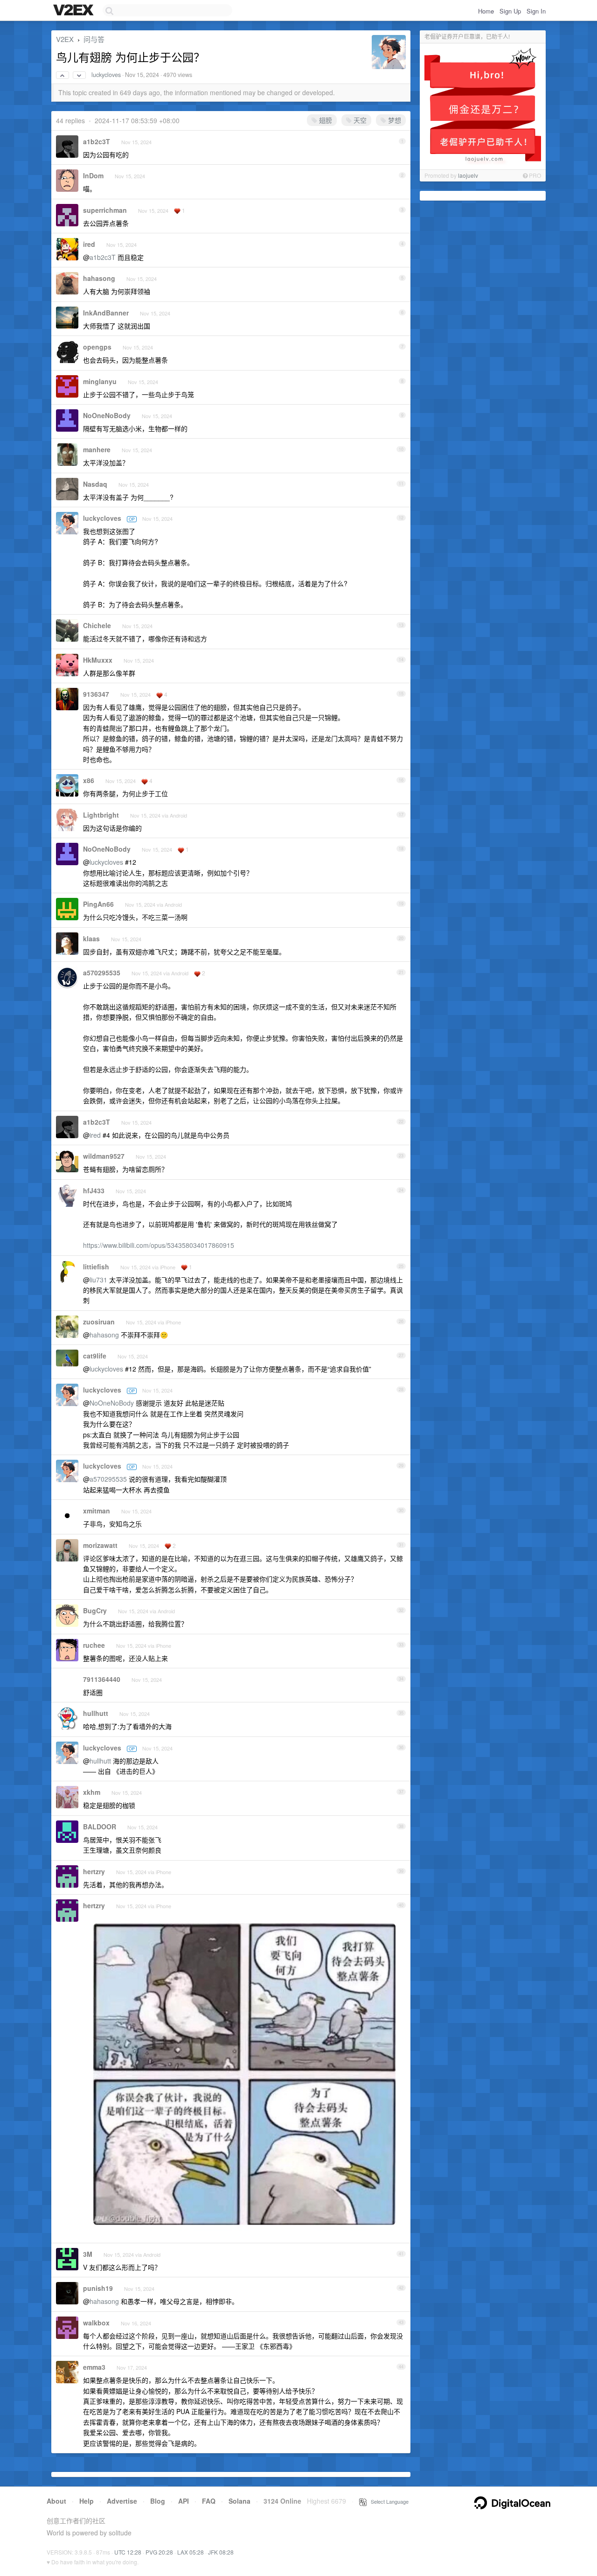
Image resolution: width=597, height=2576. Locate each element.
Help (87, 2501)
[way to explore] (75, 11)
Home (486, 11)
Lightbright (101, 815)
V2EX (65, 39)
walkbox (96, 2323)
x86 (89, 780)
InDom (93, 175)
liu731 (98, 1280)
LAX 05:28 (191, 2552)
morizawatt (100, 1545)
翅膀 (325, 120)
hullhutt (96, 1713)
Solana (239, 2501)
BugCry (95, 1610)
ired (89, 244)
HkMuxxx (98, 660)
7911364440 (102, 1679)
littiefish (96, 1267)
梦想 (394, 120)
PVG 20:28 (159, 2552)
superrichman (105, 210)
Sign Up (510, 11)
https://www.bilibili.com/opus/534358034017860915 (159, 1245)
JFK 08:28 (221, 2552)
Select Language (388, 2501)
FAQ (209, 2501)
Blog (158, 2501)
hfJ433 (94, 1190)
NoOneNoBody (107, 415)
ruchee (94, 1645)
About (56, 2501)
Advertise (122, 2501)
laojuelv (468, 175)
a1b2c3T (97, 141)
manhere (97, 449)
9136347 (96, 694)
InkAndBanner (106, 313)
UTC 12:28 (128, 2552)
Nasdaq (95, 484)
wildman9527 (104, 1156)
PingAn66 (98, 904)
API (184, 2501)
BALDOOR (100, 1827)
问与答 (94, 39)
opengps (97, 347)
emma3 (94, 2367)
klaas (91, 938)
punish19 (98, 2288)
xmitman (97, 1511)
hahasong (99, 278)
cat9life (95, 1356)
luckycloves (106, 75)
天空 (359, 120)
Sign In (536, 11)
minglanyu (100, 381)
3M (88, 2254)
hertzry (94, 1871)
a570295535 (102, 973)
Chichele (97, 625)
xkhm (92, 1792)
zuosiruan (99, 1322)
